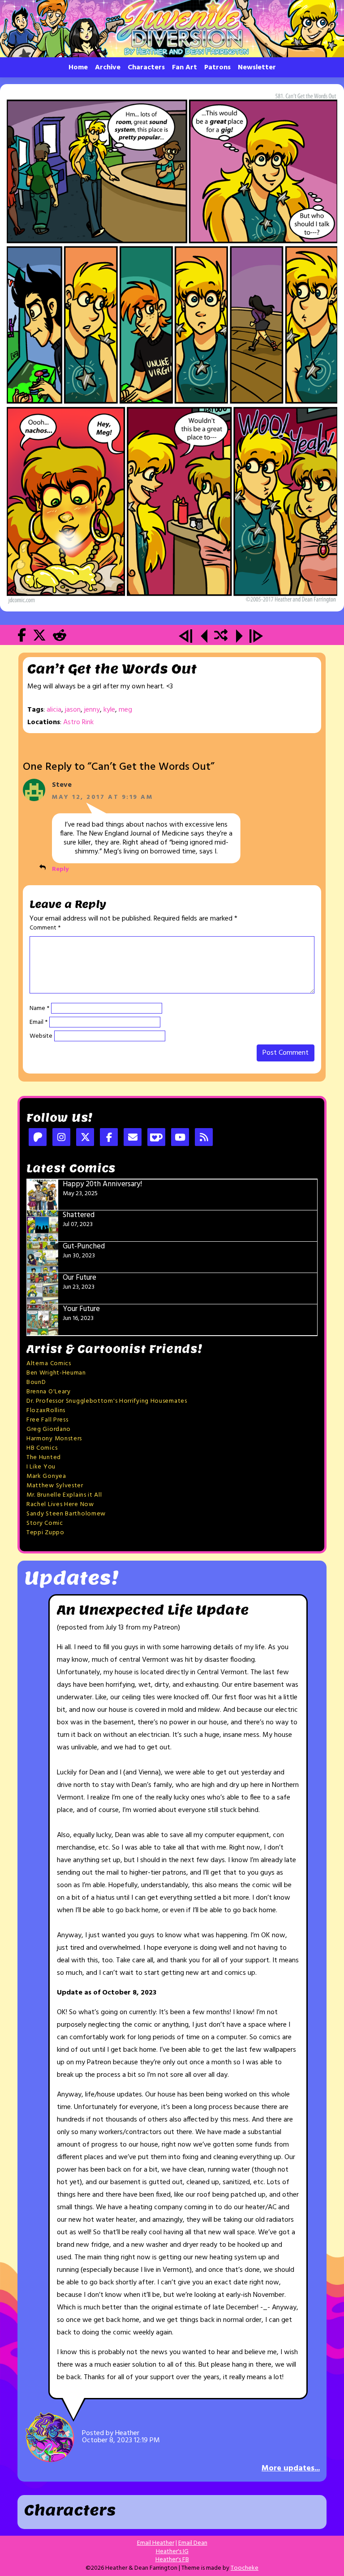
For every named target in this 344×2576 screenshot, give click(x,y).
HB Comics (42, 1448)
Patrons (217, 68)
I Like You (41, 1467)
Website (41, 1036)
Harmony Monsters (54, 1439)
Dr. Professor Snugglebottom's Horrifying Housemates (107, 1401)
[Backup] (204, 637)
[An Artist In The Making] (186, 637)
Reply (60, 869)
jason (73, 710)
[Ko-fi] (156, 1138)
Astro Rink (78, 722)
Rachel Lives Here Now (60, 1504)
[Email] (133, 1138)
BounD (36, 1382)
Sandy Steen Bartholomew (66, 1514)
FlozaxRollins (46, 1411)
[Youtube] (180, 1138)
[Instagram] (61, 1138)
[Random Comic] (221, 637)
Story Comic (45, 1523)
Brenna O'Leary (49, 1392)
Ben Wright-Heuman (56, 1373)
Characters (146, 68)
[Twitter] (85, 1138)
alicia (54, 710)
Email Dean (193, 2543)
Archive (108, 68)
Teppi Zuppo (45, 1533)
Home (78, 68)
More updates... (291, 2468)
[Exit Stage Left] (172, 348)
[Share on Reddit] (60, 637)
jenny (92, 710)
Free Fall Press (47, 1420)
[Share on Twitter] (39, 637)
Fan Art (185, 68)
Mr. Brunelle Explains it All (64, 1495)
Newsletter (257, 68)
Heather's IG (172, 2552)
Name (39, 1009)
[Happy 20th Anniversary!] (256, 637)
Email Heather (156, 2543)
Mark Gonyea (46, 1476)
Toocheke (245, 2568)
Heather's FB (172, 2560)
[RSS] (204, 1138)
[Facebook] (109, 1138)
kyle (109, 710)
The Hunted (44, 1458)
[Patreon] (38, 1138)
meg (125, 710)
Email (39, 1023)
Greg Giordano (49, 1429)
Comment (45, 928)
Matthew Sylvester (55, 1486)
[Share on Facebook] (22, 637)
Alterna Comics (49, 1364)
